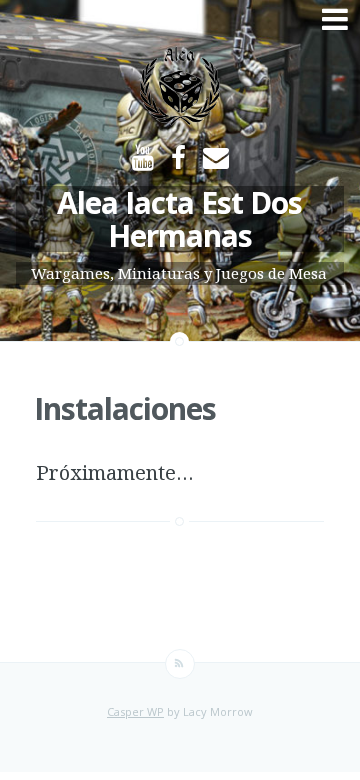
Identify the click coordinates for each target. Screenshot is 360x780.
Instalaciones (125, 408)
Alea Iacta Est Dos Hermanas (179, 219)
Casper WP (135, 711)
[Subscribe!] (180, 664)
